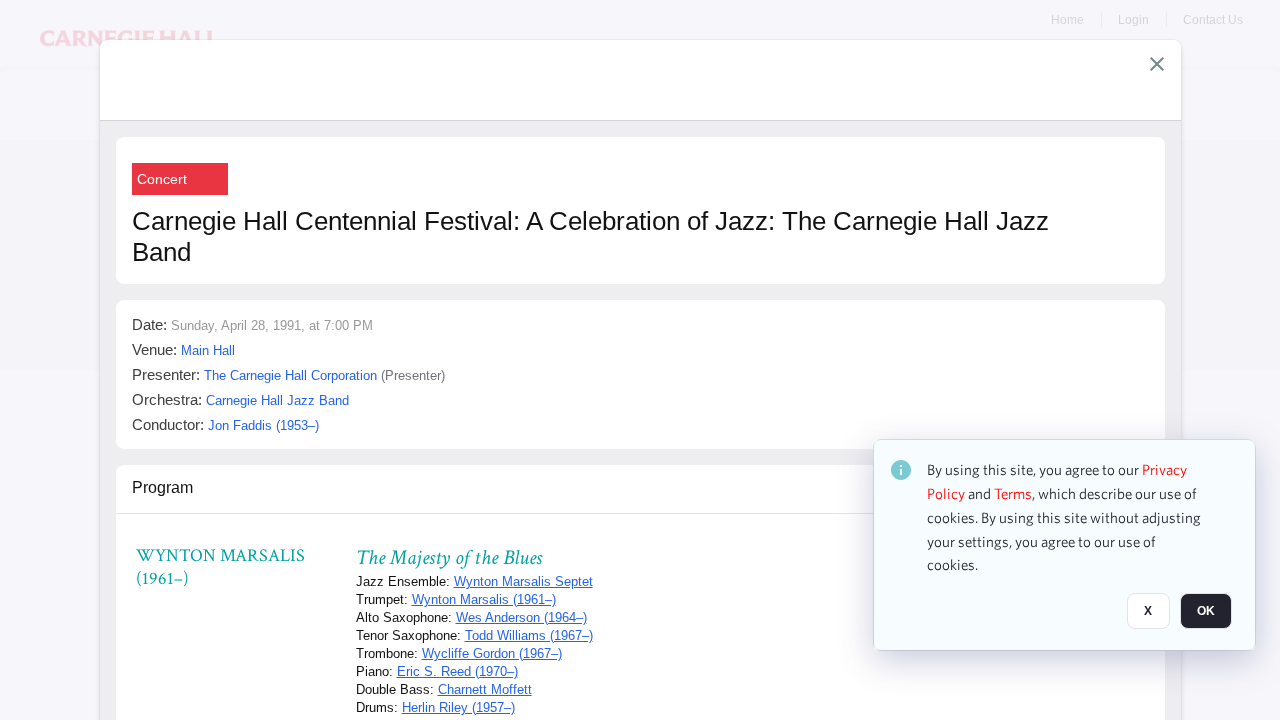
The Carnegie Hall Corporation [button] (290, 375)
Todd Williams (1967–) (529, 635)
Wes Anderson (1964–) (521, 617)
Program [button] (162, 487)
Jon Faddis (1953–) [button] (263, 425)
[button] (1157, 64)
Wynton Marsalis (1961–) (484, 599)
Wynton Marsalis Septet (523, 581)
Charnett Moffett (485, 689)
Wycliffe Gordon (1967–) (492, 653)
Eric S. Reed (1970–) (457, 671)
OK (1206, 611)
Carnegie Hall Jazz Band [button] (277, 400)
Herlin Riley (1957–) (458, 707)
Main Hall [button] (208, 350)
